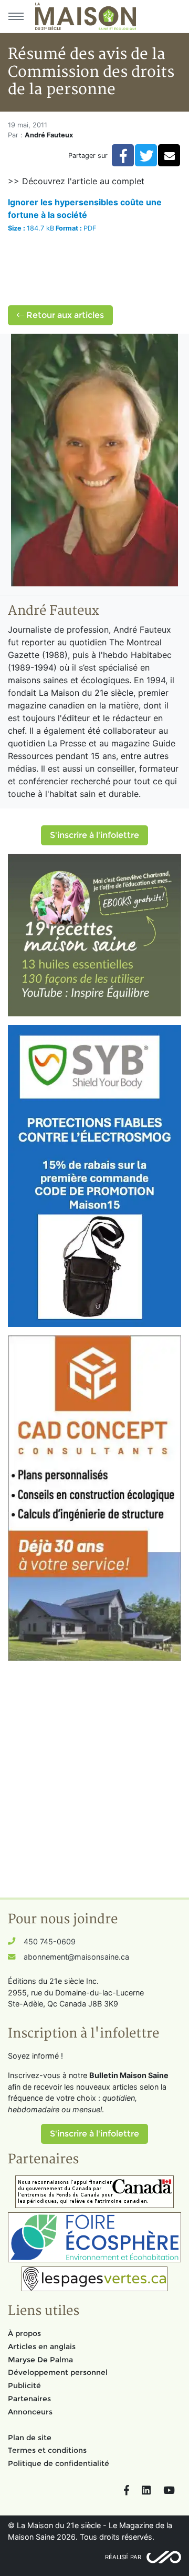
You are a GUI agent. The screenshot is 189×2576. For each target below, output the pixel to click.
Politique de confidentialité (59, 2463)
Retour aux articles (64, 315)
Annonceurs (30, 2412)
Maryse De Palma (40, 2360)
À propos (24, 2333)
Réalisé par (123, 2557)
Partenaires (29, 2399)
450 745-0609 (50, 1941)
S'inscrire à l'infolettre (94, 835)
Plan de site (30, 2438)
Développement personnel (58, 2372)
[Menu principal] (16, 16)
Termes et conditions (47, 2450)
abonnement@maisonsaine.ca (76, 1957)
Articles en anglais (42, 2347)
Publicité (24, 2385)
